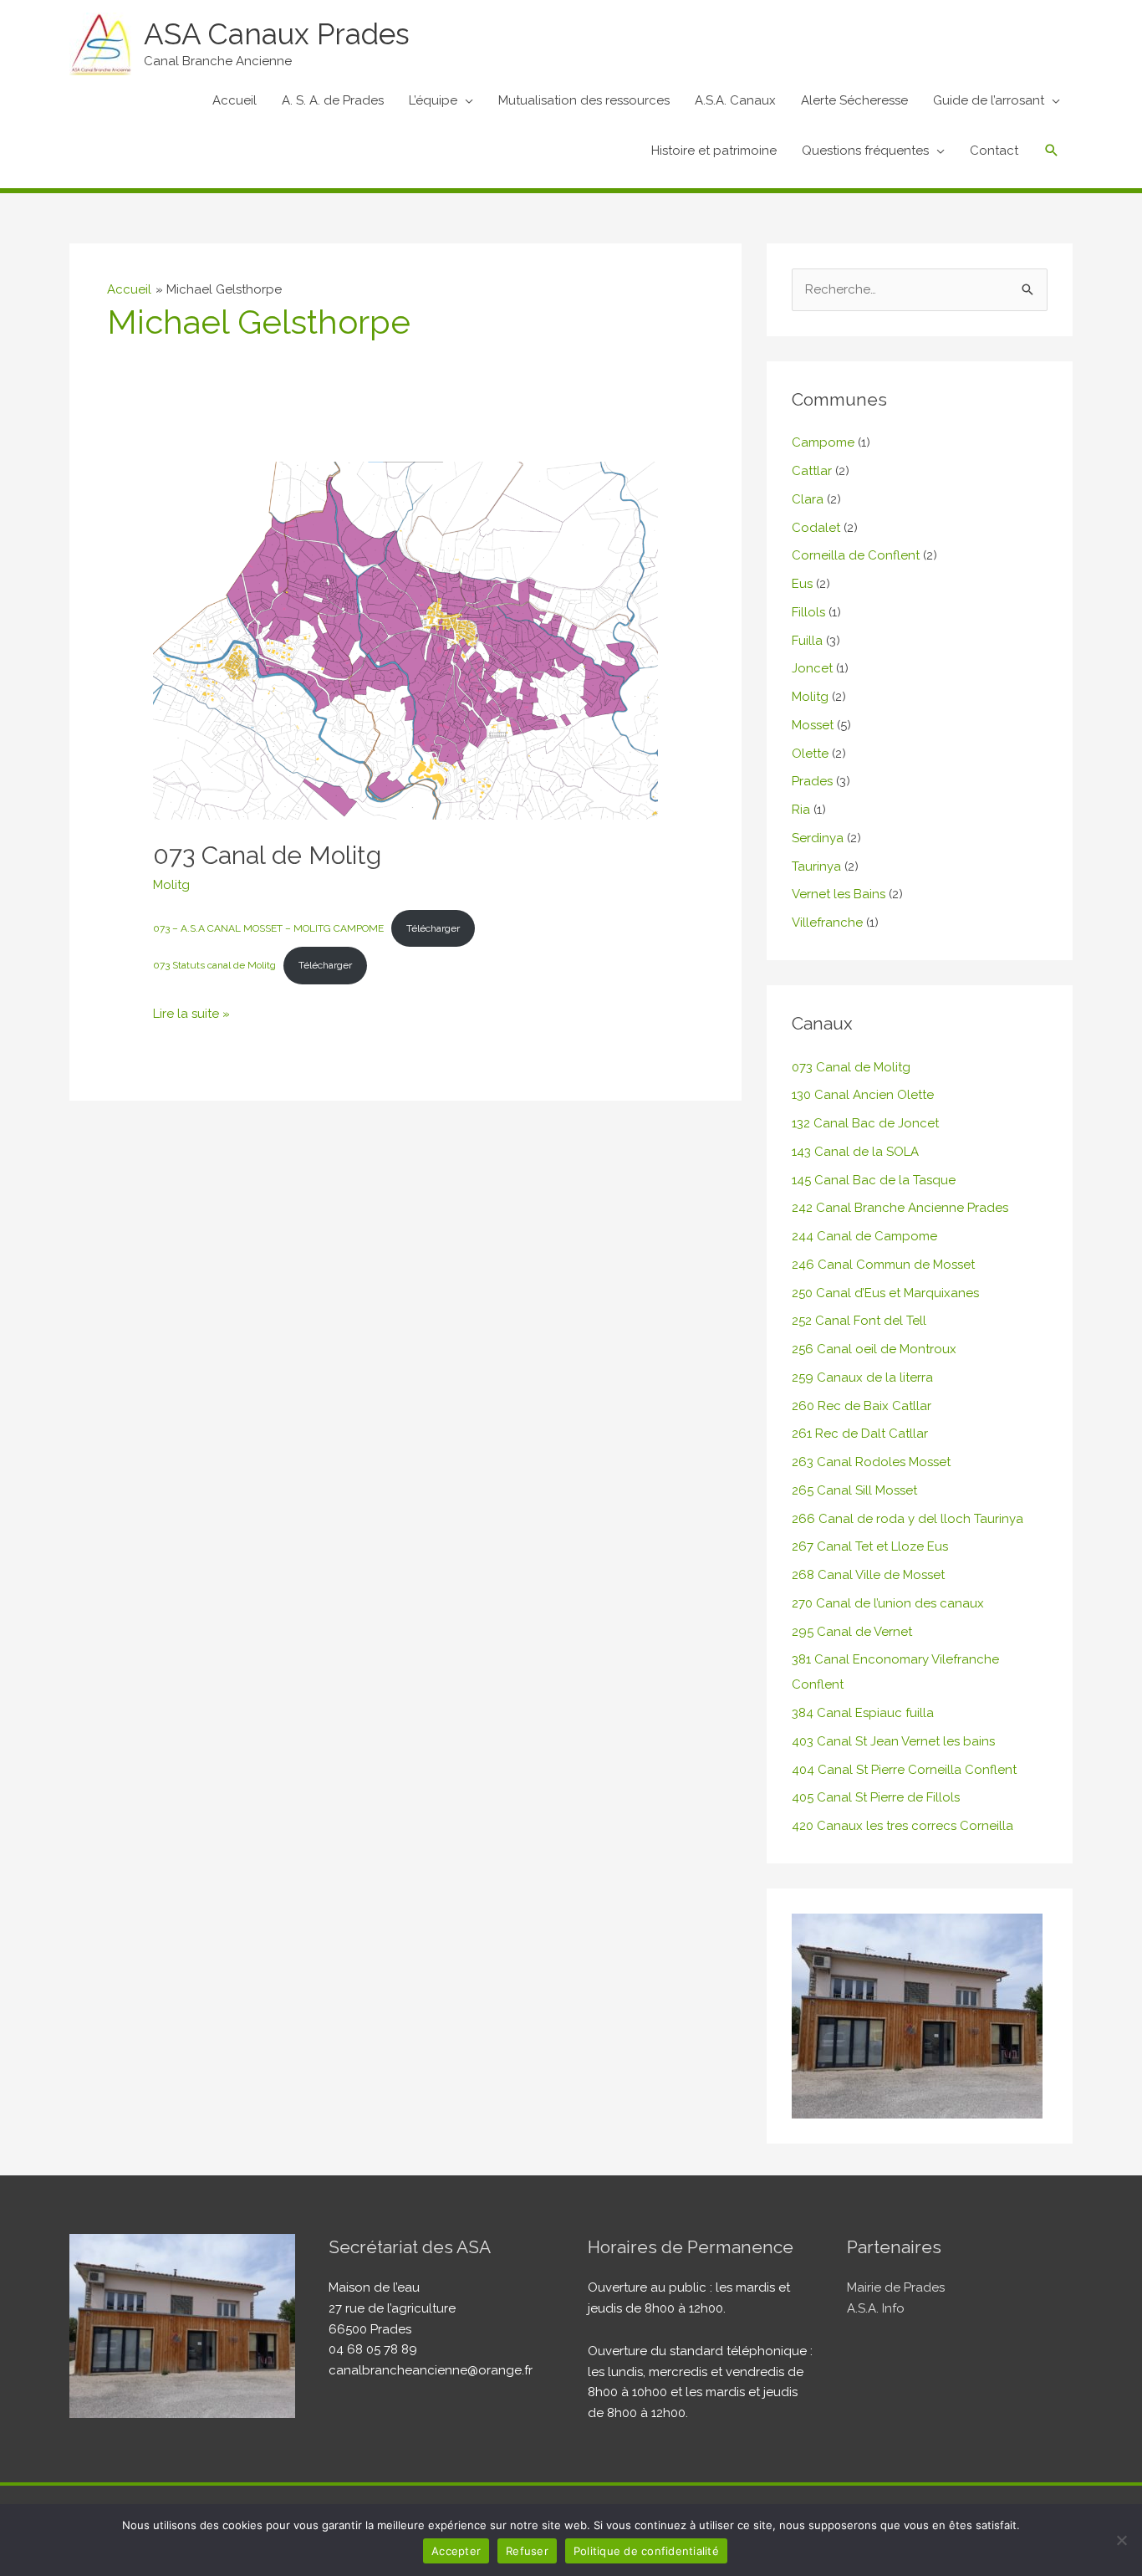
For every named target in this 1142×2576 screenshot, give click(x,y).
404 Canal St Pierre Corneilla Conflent (904, 1770)
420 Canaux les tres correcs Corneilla (902, 1826)
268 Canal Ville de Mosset (868, 1575)
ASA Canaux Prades (277, 34)
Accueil (235, 100)
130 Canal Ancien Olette (863, 1095)
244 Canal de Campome (864, 1236)
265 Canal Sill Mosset (854, 1490)
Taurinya (816, 866)
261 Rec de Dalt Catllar (860, 1434)
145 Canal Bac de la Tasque (874, 1180)
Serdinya (818, 838)
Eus (802, 584)
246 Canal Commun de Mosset (883, 1265)
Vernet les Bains (839, 894)
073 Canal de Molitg (267, 855)
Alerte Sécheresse (854, 100)
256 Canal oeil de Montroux (874, 1349)
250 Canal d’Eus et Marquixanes (885, 1293)
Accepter (456, 2551)
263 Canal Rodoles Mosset (871, 1462)
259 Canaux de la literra (862, 1377)
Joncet (812, 668)
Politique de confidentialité (646, 2551)
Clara (808, 499)
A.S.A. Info (876, 2308)
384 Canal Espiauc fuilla (863, 1713)
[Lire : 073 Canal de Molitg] (405, 640)
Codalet (816, 528)
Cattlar (812, 471)
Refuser (527, 2551)
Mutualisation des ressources (584, 100)
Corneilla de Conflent (856, 555)
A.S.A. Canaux (735, 100)
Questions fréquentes (865, 151)
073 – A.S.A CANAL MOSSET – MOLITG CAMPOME (268, 928)
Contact (994, 151)
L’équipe (433, 100)
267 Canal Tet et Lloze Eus (870, 1546)
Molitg (171, 885)
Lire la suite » (191, 1012)
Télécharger (433, 928)
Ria (801, 810)
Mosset (813, 725)
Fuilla (807, 641)
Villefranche (827, 923)
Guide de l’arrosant (989, 100)
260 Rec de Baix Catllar (862, 1406)
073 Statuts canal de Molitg (214, 965)
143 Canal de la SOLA (855, 1152)
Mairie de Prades (896, 2287)
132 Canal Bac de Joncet (865, 1123)
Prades (812, 781)
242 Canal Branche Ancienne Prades (900, 1208)
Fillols (808, 612)
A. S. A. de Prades (333, 100)
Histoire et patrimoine (714, 151)
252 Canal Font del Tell (859, 1321)
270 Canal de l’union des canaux (888, 1603)
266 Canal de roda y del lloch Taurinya (907, 1519)
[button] (1052, 151)
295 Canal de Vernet (852, 1632)
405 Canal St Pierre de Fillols (876, 1797)
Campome (823, 442)
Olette (810, 754)
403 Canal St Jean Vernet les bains (893, 1741)
